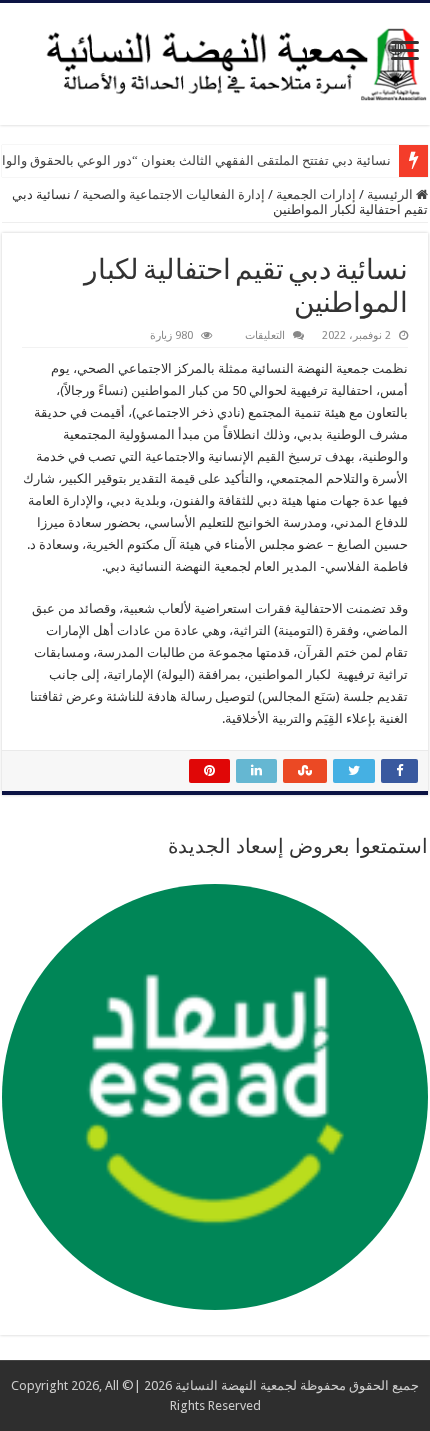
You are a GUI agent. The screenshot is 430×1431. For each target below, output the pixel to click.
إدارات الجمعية (316, 194)
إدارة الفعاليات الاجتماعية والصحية (173, 194)
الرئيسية (391, 194)
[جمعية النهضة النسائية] (215, 60)
